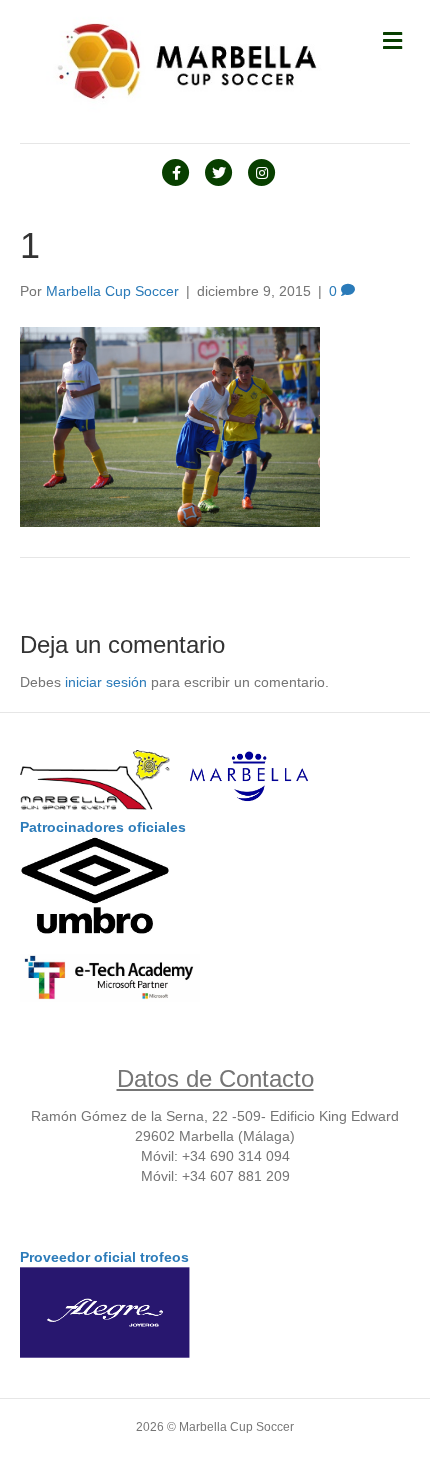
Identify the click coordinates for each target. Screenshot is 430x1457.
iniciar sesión (106, 682)
